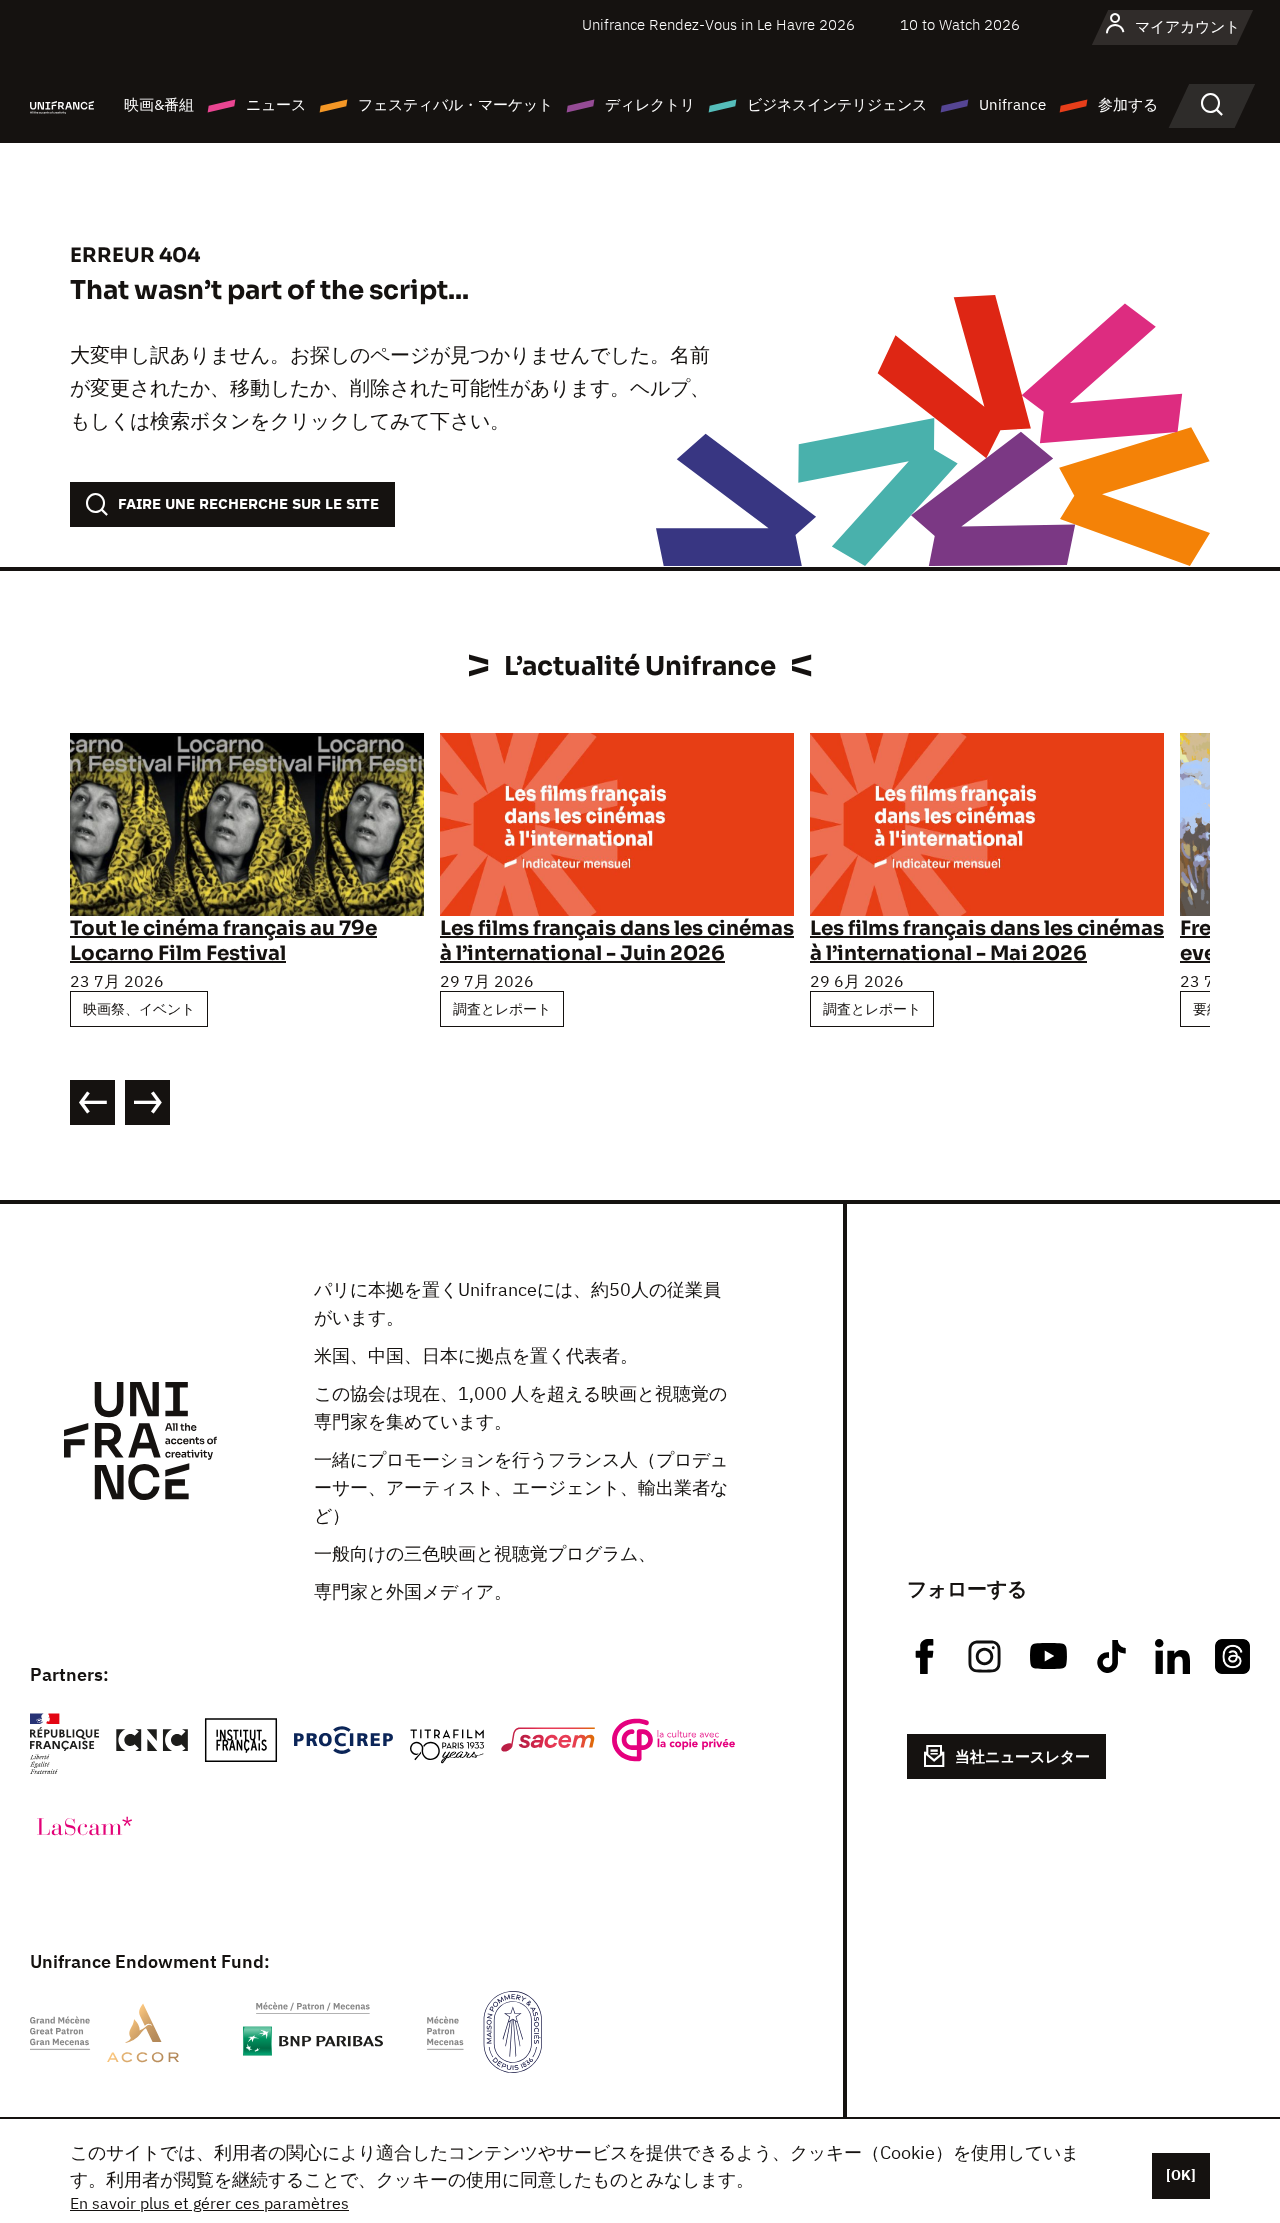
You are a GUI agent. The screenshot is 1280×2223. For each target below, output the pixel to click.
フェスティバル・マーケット (455, 104)
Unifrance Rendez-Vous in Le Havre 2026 (718, 24)
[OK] (1181, 2175)
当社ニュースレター (1022, 1756)
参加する (1128, 104)
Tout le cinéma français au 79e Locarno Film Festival (223, 941)
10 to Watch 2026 (960, 24)
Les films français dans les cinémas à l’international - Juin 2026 (617, 941)
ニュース (276, 104)
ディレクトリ (650, 104)
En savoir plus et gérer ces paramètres (209, 2203)
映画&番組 (159, 104)
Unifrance (1012, 104)
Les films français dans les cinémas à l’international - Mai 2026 (987, 941)
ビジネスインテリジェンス (837, 104)
